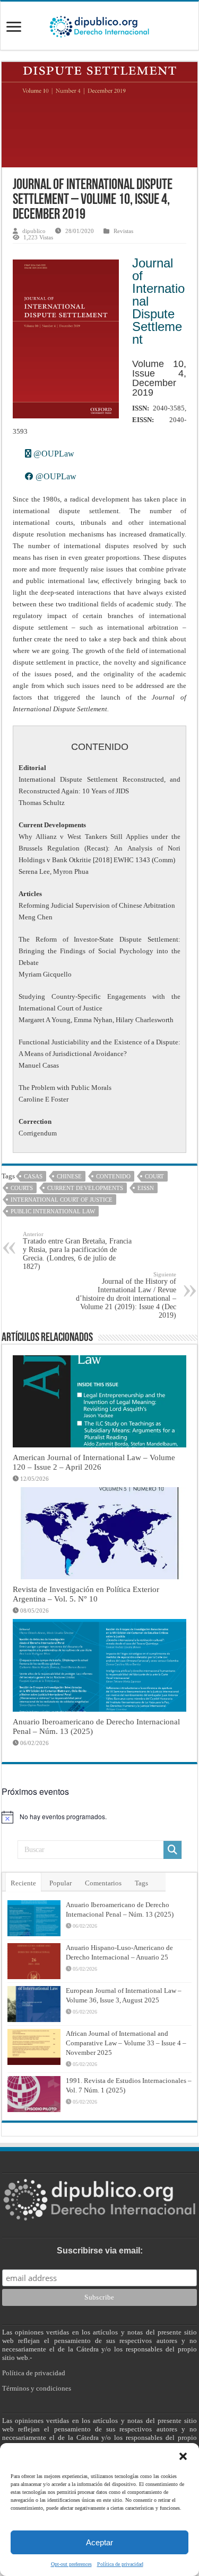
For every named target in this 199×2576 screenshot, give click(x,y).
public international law (53, 1211)
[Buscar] (172, 1850)
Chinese (69, 1176)
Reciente (23, 1883)
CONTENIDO (113, 1176)
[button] (183, 2456)
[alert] (99, 1817)
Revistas (123, 231)
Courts (22, 1188)
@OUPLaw (53, 454)
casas (33, 1176)
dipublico (34, 231)
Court (154, 1176)
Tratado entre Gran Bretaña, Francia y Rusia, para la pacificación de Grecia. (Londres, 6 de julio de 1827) (77, 1251)
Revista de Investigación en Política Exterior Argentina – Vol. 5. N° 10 (86, 1594)
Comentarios (103, 1883)
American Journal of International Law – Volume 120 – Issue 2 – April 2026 (94, 1462)
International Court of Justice (62, 1200)
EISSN (146, 1188)
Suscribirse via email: (100, 2251)
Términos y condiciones (37, 2388)
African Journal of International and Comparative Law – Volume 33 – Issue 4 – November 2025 (126, 2043)
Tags (141, 1883)
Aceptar (99, 2542)
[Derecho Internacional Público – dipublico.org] (99, 25)
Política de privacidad (120, 2564)
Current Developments (85, 1188)
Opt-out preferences (71, 2564)
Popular (60, 1883)
